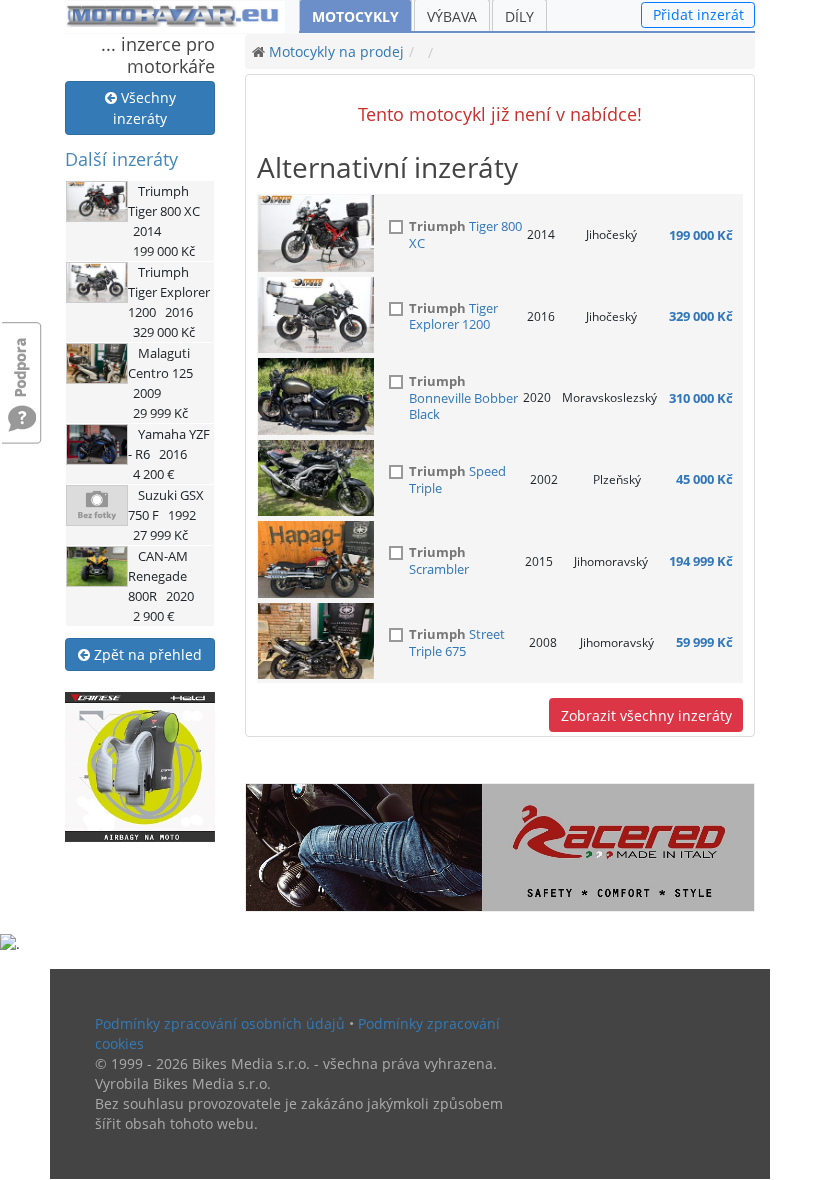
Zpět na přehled (146, 654)
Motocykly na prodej (336, 51)
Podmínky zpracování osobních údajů (220, 1023)
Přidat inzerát (698, 14)
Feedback (22, 357)
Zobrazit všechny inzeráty (646, 715)
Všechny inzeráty (144, 108)
